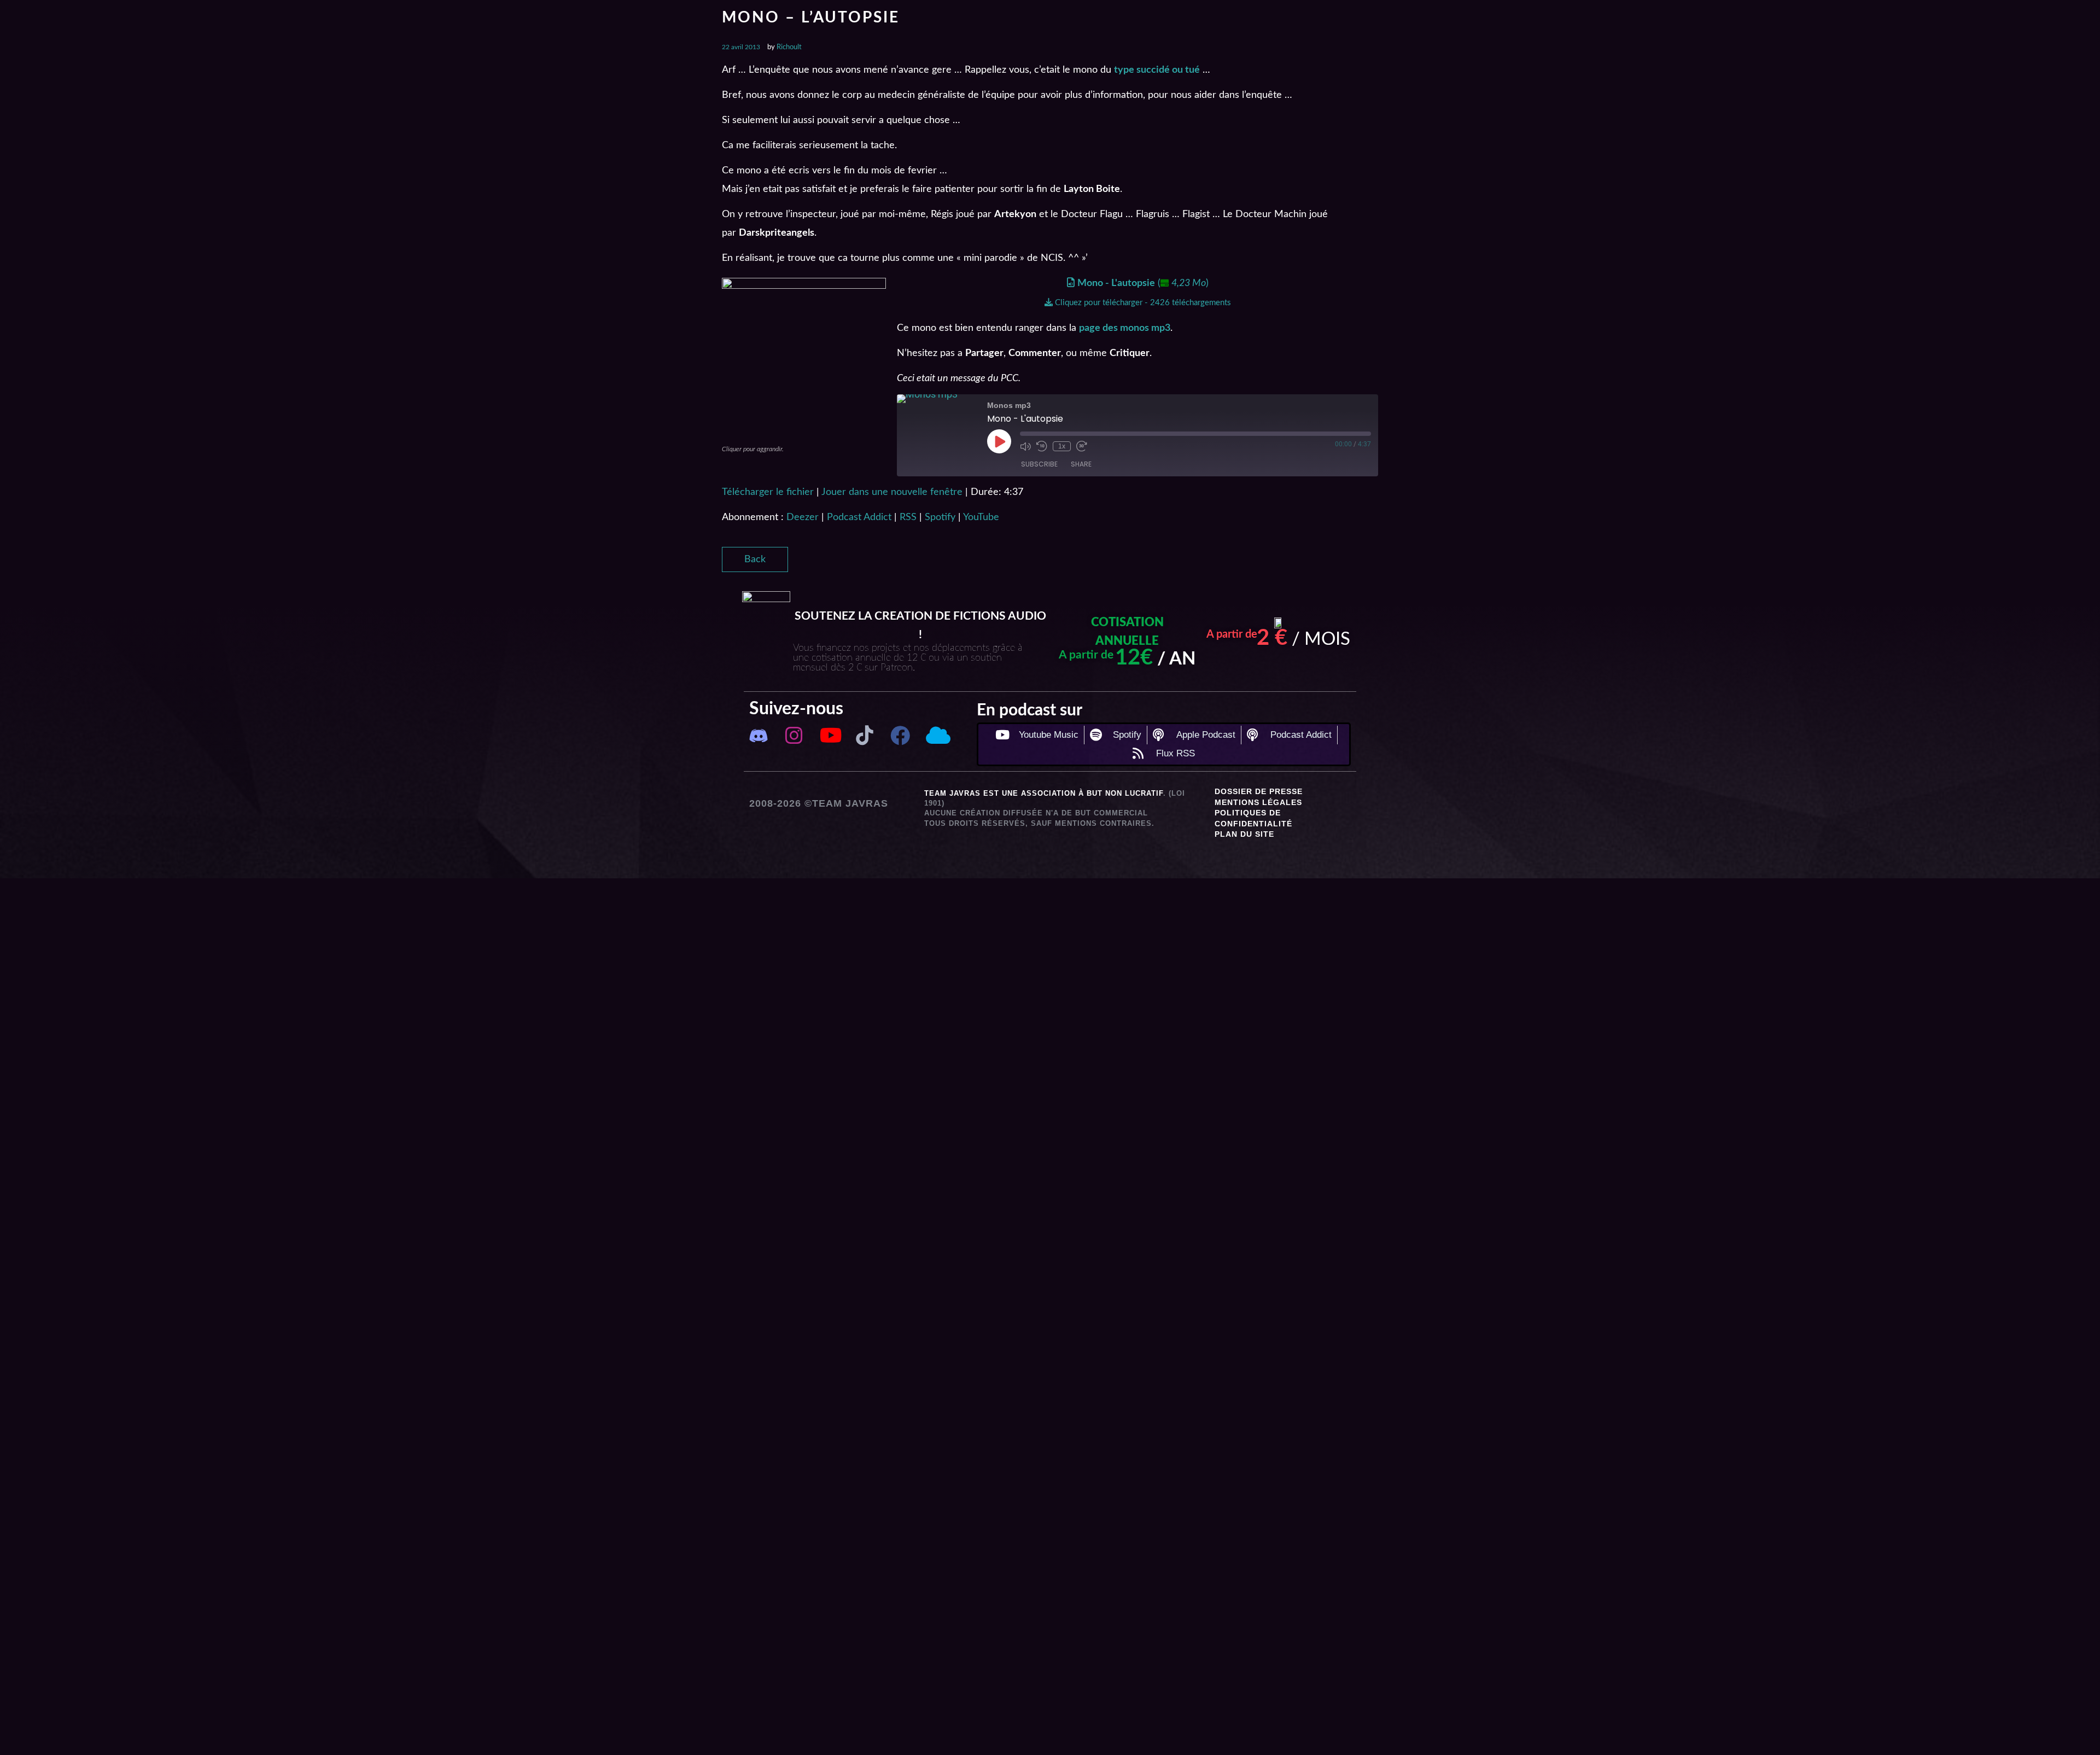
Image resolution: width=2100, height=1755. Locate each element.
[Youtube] (829, 736)
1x (1062, 446)
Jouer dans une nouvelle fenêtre (892, 492)
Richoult (789, 47)
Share (1081, 464)
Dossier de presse (1259, 791)
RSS (908, 517)
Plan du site (1244, 834)
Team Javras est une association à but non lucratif (1044, 793)
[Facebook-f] (900, 736)
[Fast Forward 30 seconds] (1082, 446)
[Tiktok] (865, 736)
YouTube (981, 517)
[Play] (999, 441)
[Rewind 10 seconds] (1042, 446)
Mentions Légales (1258, 802)
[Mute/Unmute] (1025, 446)
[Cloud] (936, 736)
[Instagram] (794, 736)
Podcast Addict (859, 517)
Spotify (940, 517)
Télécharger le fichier (768, 492)
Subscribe (1039, 464)
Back (755, 559)
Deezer (803, 517)
